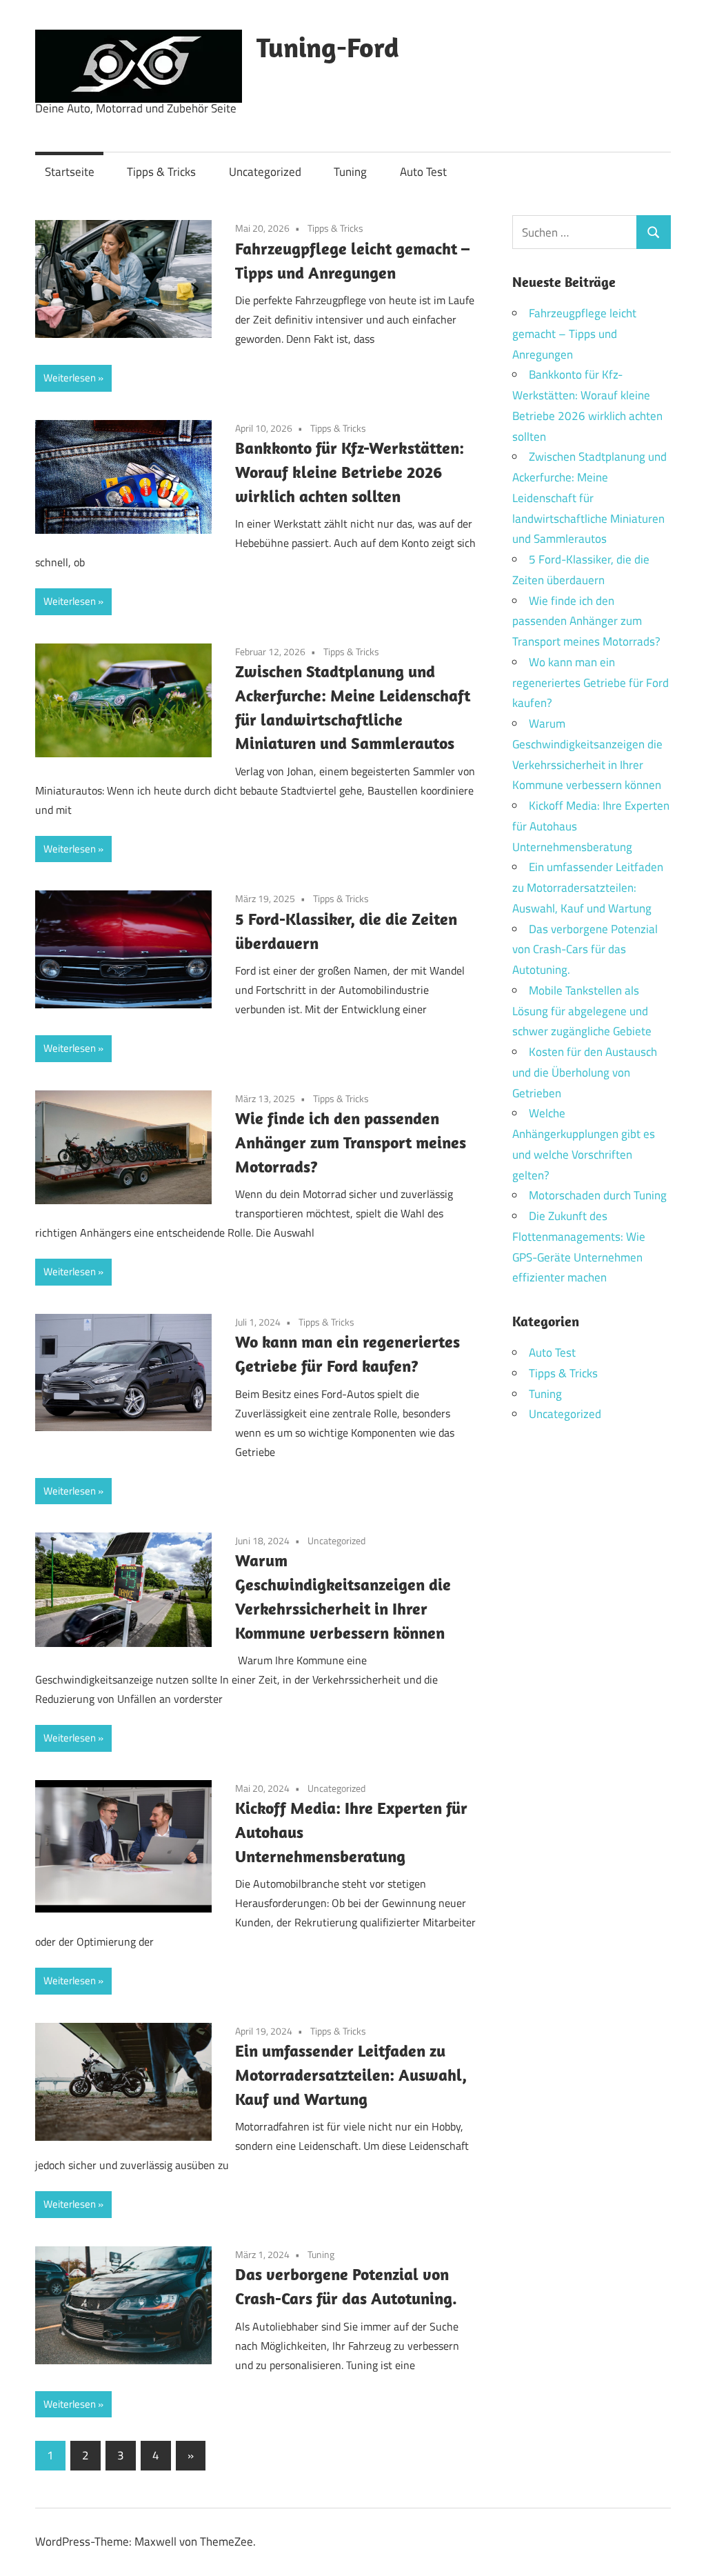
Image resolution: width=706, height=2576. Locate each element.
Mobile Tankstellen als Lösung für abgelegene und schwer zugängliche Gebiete (582, 1011)
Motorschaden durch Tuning (598, 1195)
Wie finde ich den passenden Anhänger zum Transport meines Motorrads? (351, 1142)
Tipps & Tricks (161, 172)
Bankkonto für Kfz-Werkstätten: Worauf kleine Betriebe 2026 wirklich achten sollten (350, 472)
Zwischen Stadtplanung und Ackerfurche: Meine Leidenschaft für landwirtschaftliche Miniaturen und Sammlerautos (589, 498)
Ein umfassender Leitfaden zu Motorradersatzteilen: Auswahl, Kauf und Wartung (351, 2075)
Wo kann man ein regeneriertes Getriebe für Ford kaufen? (591, 683)
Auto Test (423, 172)
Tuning (350, 172)
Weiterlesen (70, 378)
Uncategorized (265, 172)
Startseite (70, 172)
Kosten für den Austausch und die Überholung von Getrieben (585, 1072)
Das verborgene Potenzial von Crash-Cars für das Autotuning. (585, 950)
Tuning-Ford (328, 47)
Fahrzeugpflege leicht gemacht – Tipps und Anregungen (574, 334)
